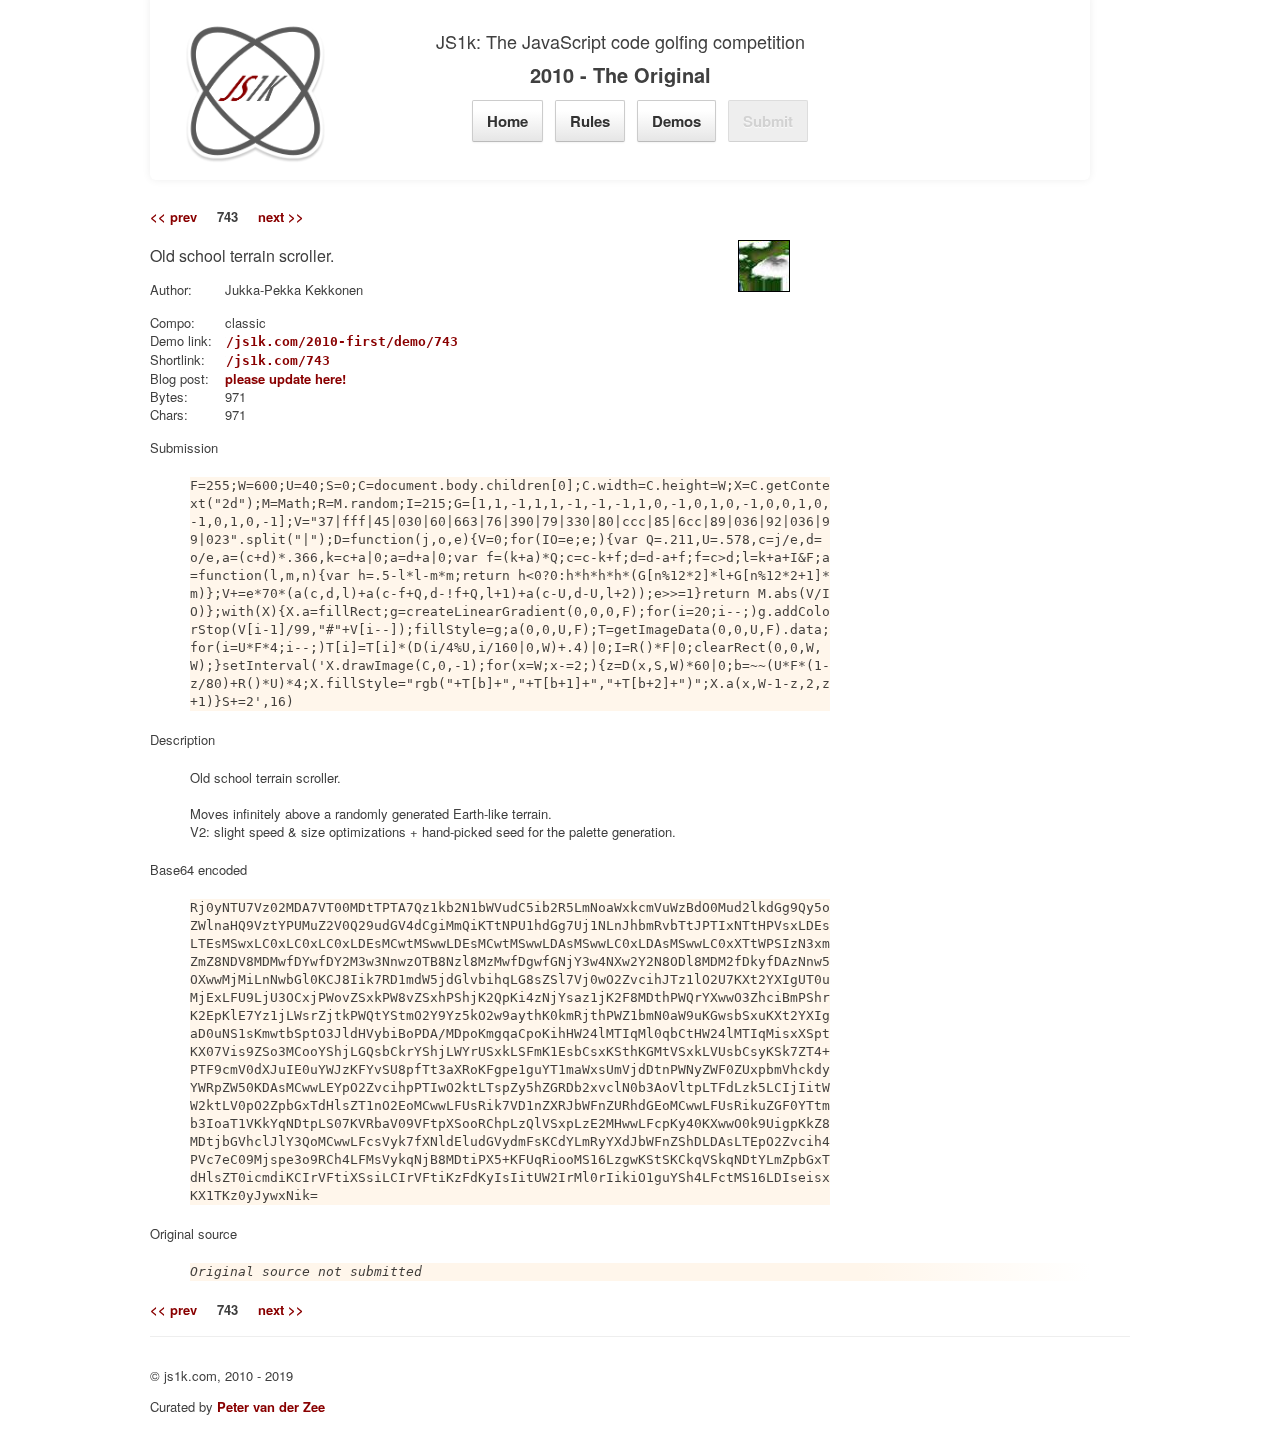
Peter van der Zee (271, 1406)
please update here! (285, 378)
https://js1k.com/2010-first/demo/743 (314, 341)
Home (507, 121)
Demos (676, 121)
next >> (281, 217)
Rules (590, 121)
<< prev (173, 217)
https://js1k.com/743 (250, 360)
